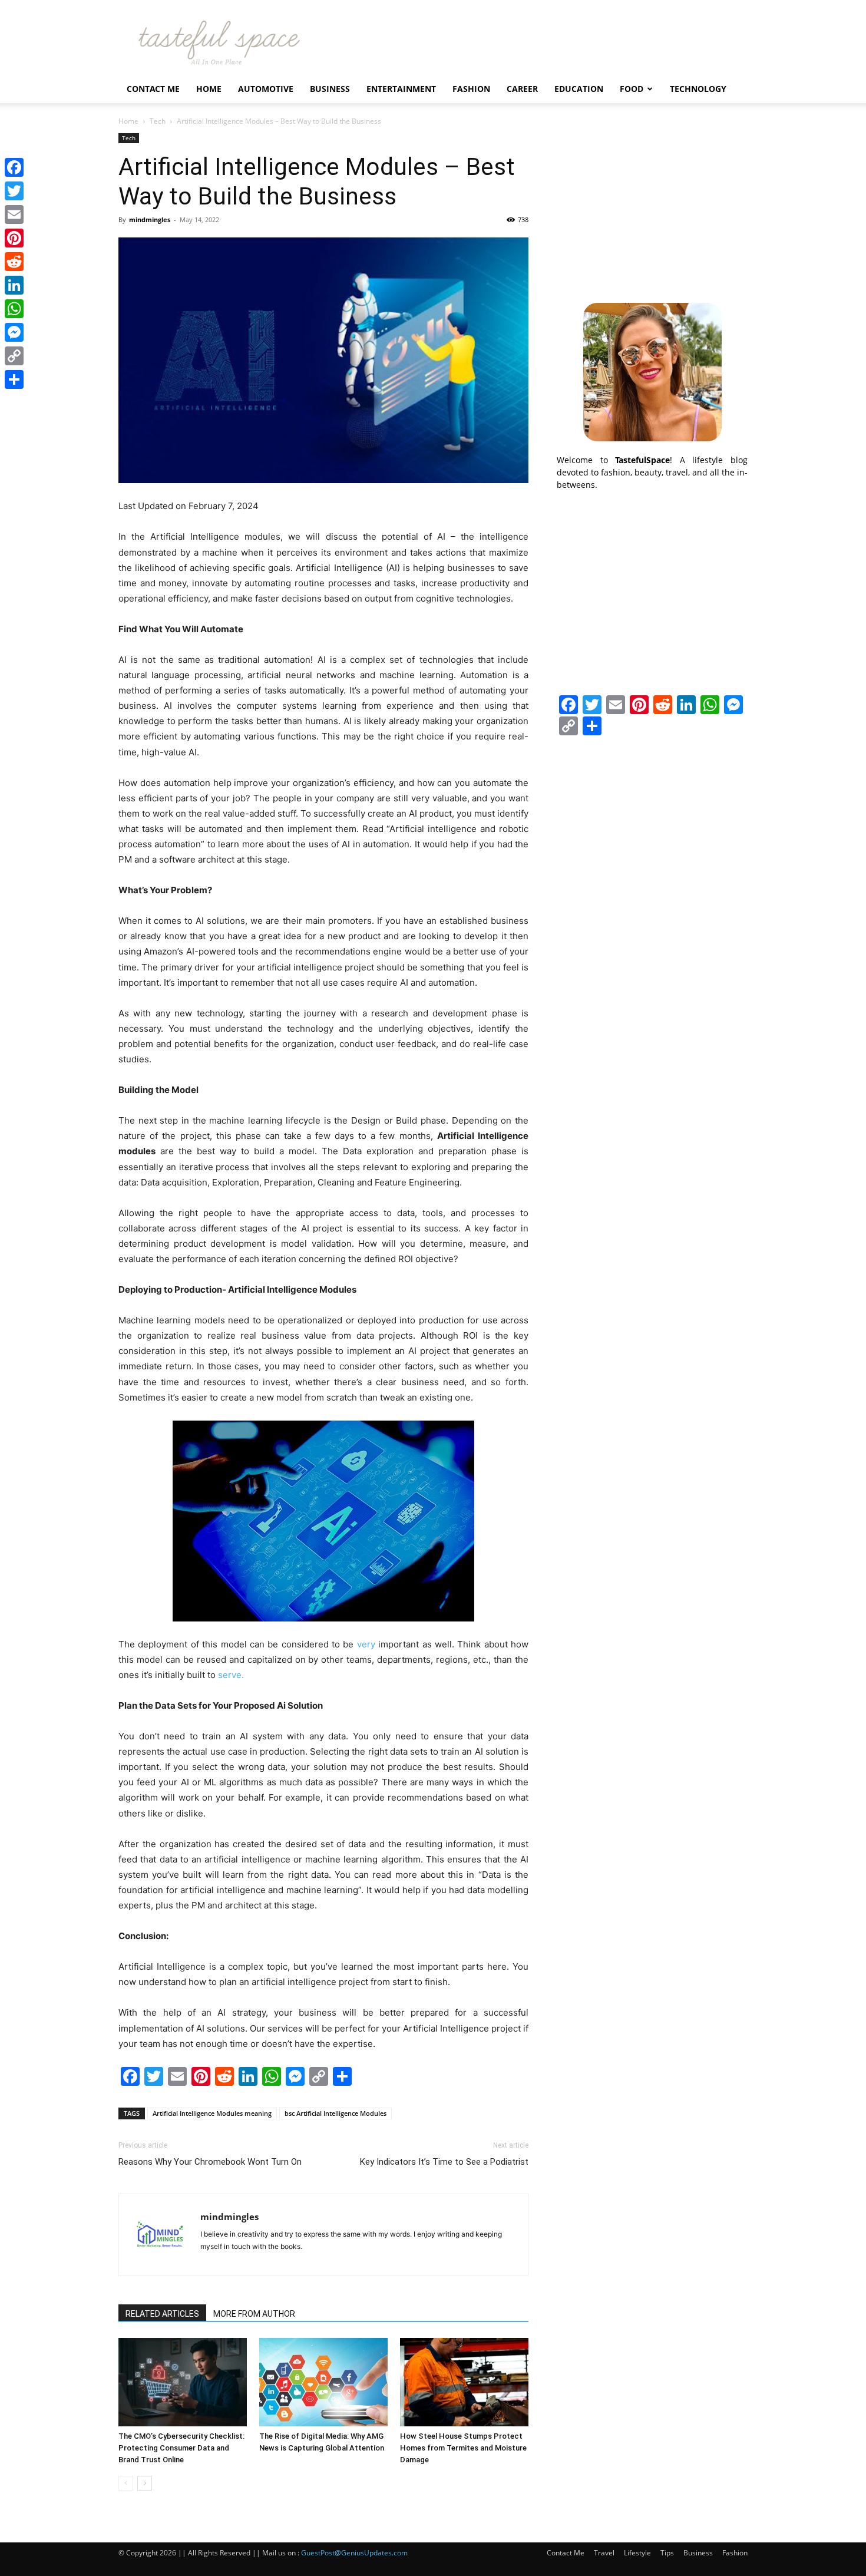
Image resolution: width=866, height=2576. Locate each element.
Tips (667, 2553)
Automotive (266, 89)
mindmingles (150, 219)
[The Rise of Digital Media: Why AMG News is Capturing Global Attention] (323, 2382)
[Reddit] (14, 262)
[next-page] (145, 2483)
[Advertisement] (652, 207)
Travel (604, 2553)
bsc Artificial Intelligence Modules (336, 2113)
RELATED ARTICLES (162, 2314)
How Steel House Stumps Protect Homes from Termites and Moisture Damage (463, 2448)
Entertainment (401, 89)
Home (209, 89)
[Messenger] (14, 332)
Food (632, 89)
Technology (698, 89)
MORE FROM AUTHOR (254, 2314)
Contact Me (153, 89)
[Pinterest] (14, 238)
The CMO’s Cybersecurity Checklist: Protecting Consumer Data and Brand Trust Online (181, 2448)
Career (522, 89)
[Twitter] (14, 191)
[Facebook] (14, 167)
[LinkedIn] (14, 285)
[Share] (14, 379)
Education (579, 89)
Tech (158, 121)
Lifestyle (637, 2553)
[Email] (14, 214)
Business (330, 89)
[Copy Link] (14, 356)
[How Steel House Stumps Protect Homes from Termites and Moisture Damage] (464, 2382)
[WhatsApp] (14, 309)
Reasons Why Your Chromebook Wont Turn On (210, 2162)
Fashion (471, 89)
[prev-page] (126, 2483)
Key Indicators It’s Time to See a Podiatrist (444, 2162)
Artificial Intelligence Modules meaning (212, 2113)
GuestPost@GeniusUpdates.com (354, 2553)
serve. (231, 1675)
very (366, 1644)
